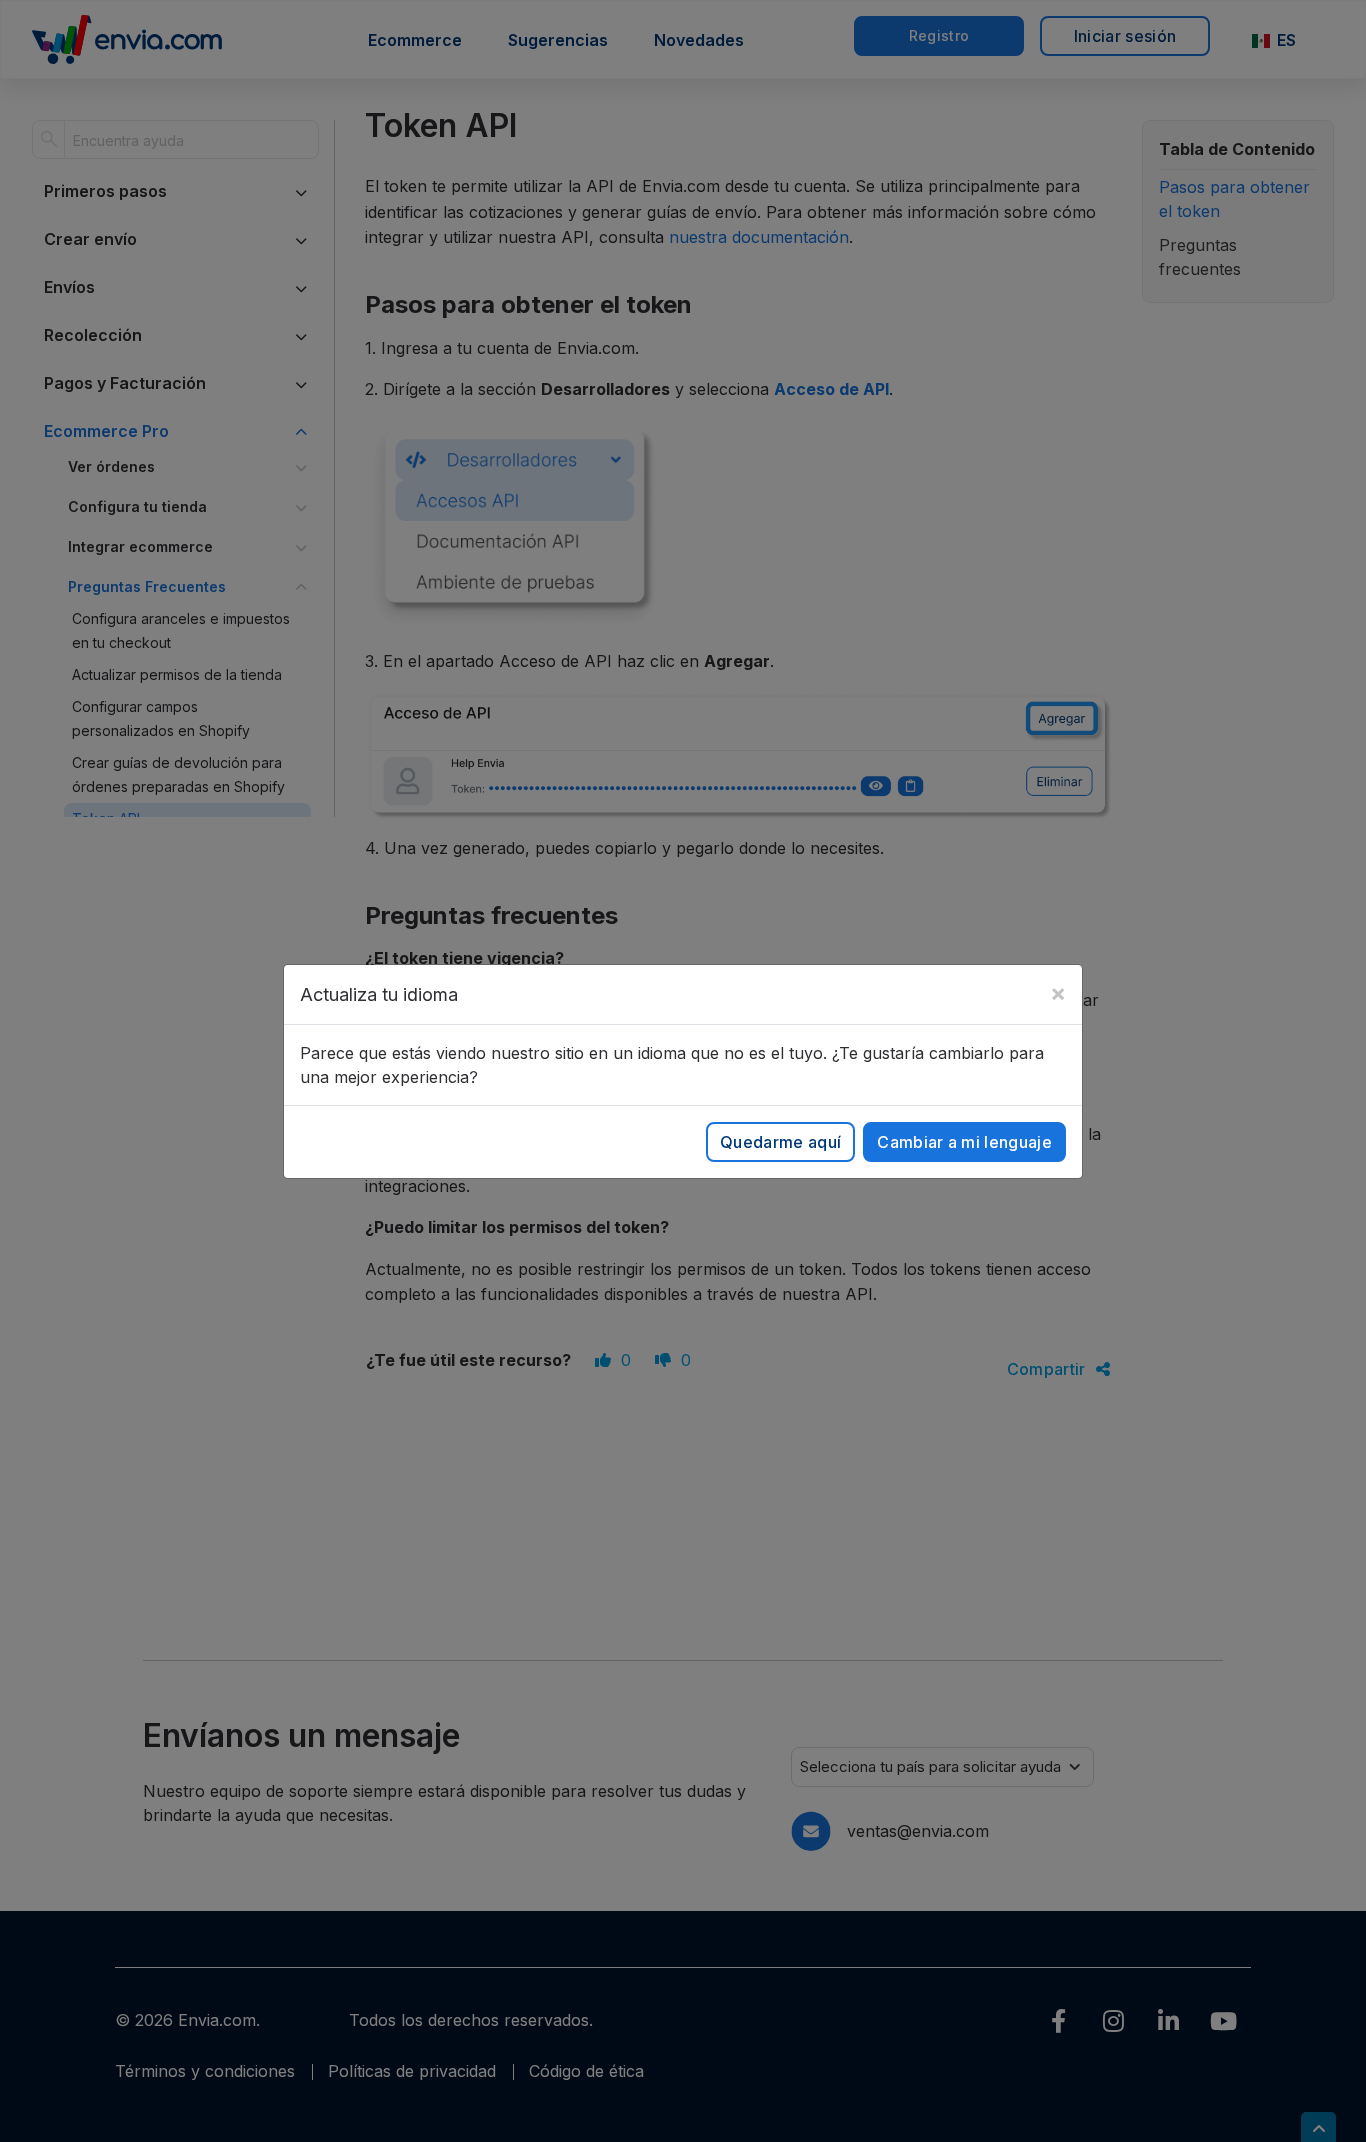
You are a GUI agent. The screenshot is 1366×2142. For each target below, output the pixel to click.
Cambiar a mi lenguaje (964, 1142)
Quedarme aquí (780, 1142)
